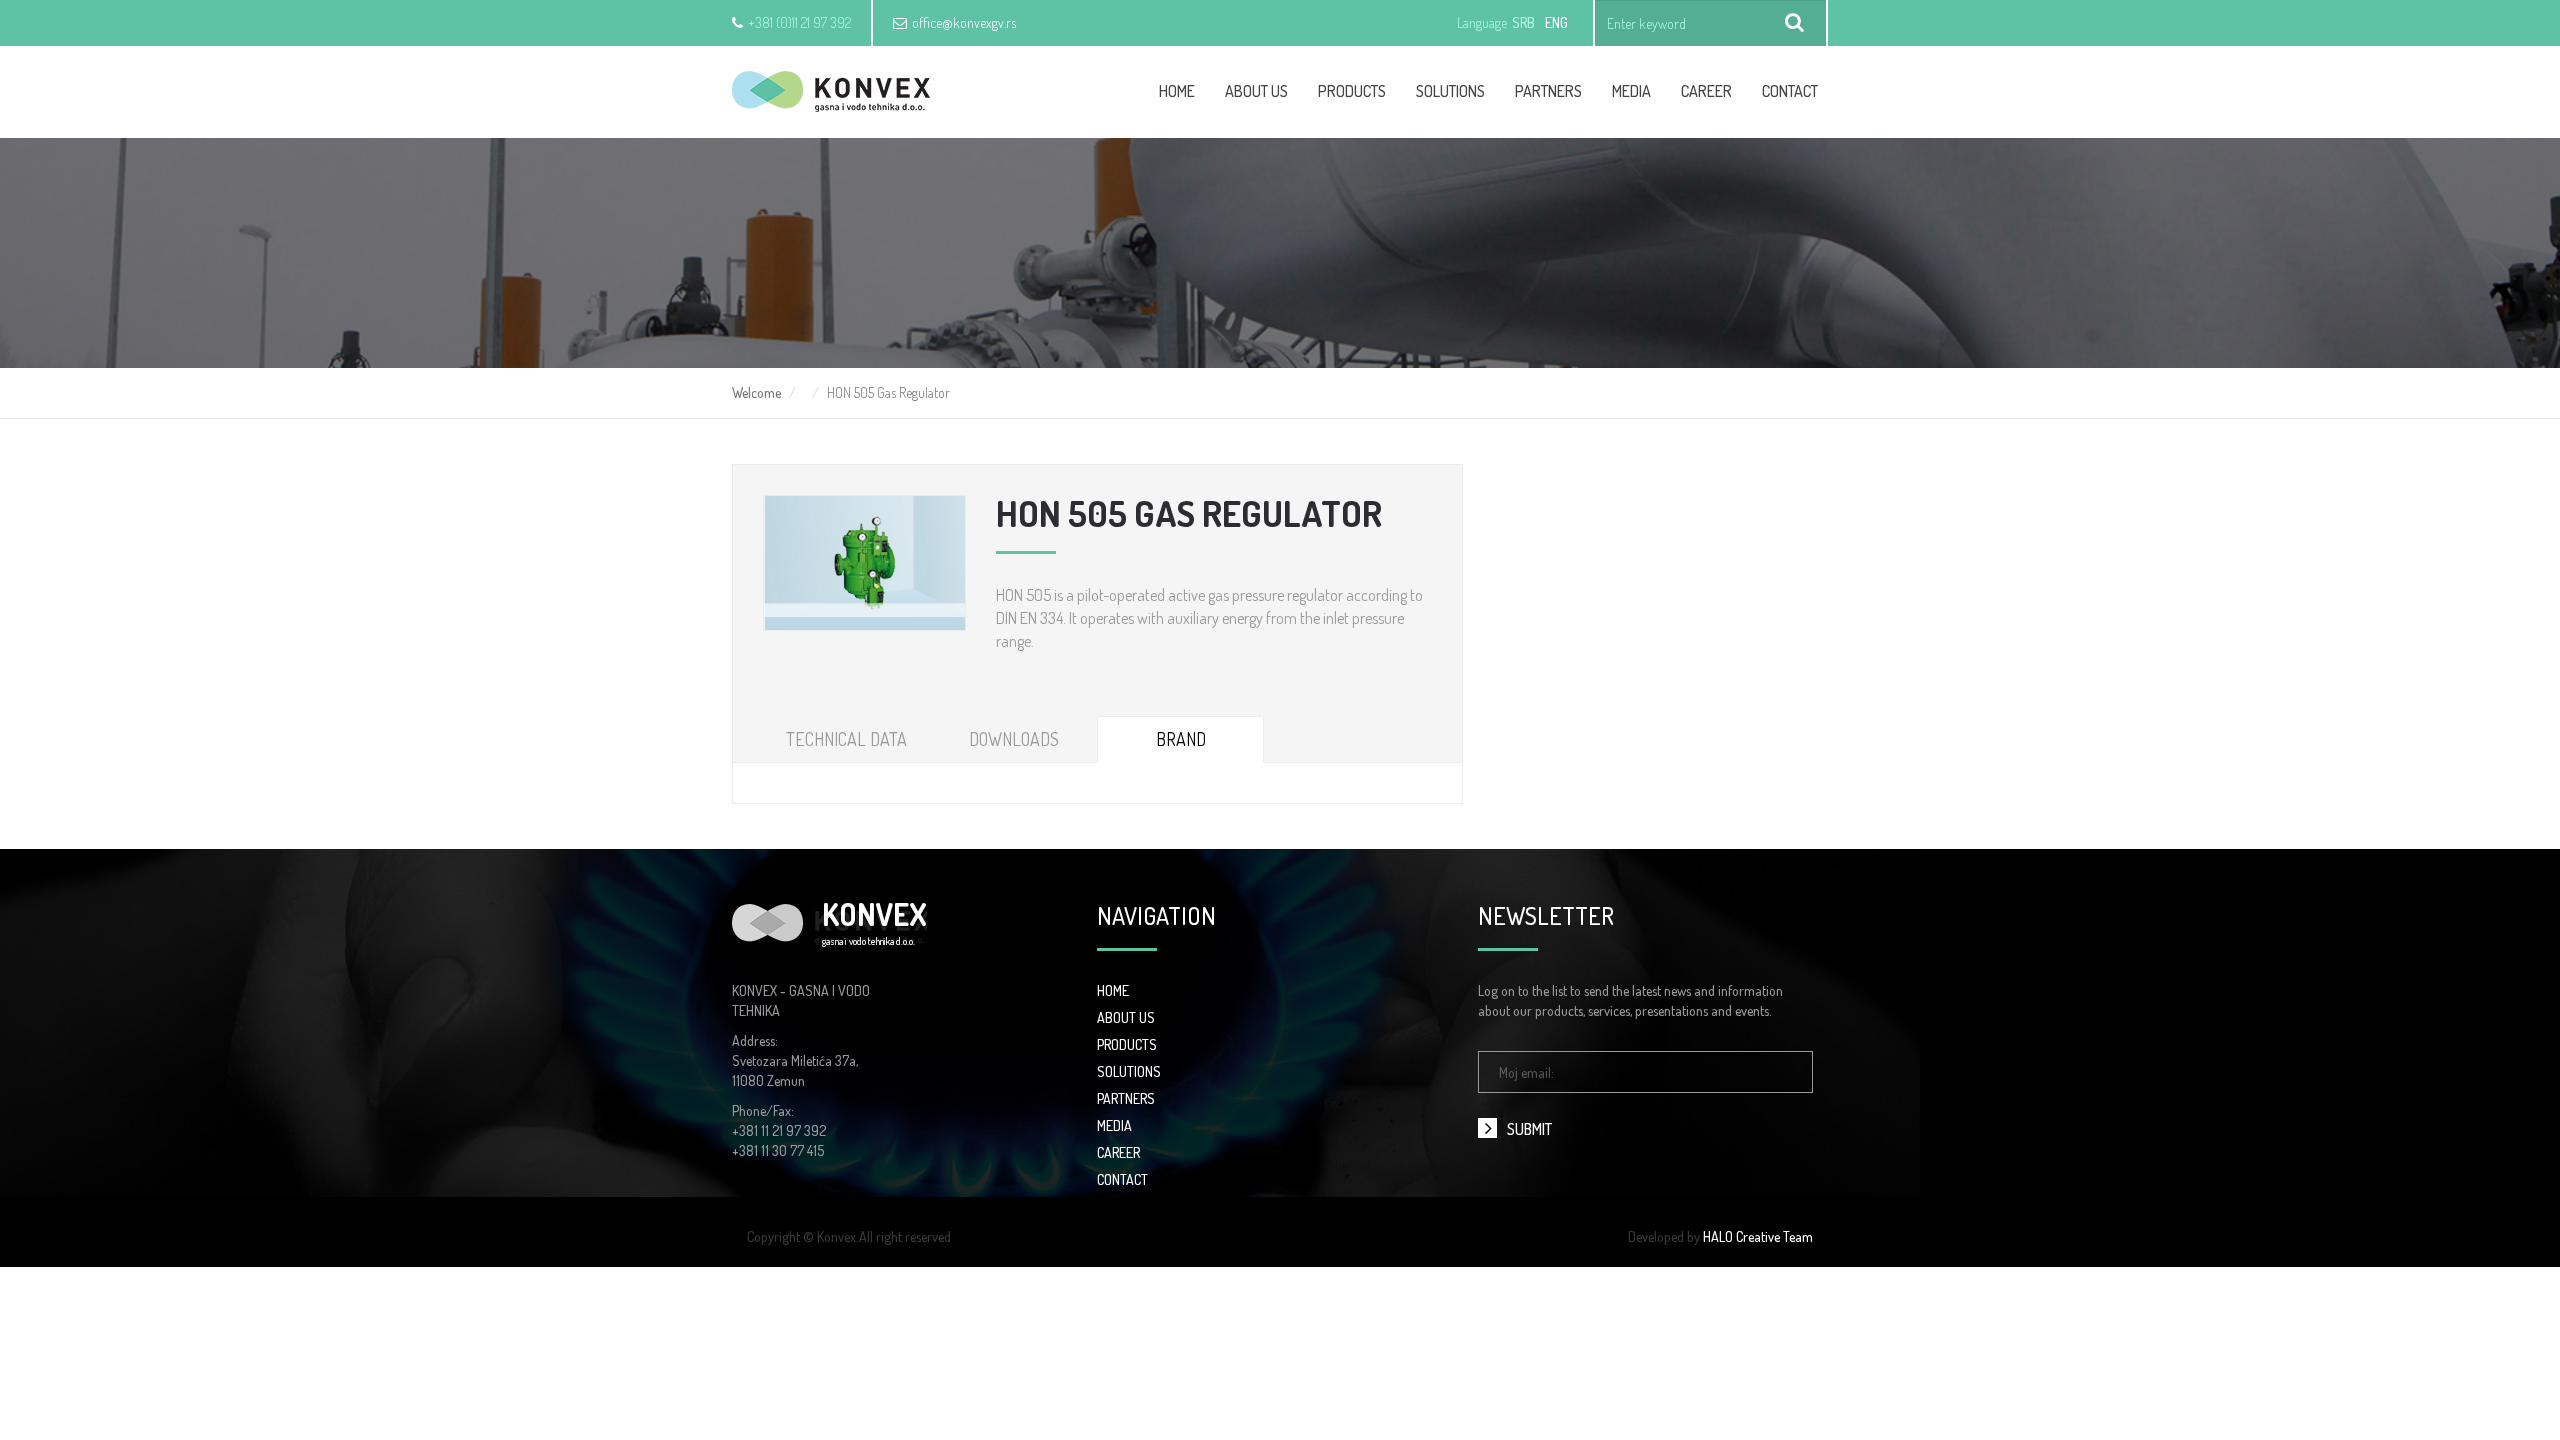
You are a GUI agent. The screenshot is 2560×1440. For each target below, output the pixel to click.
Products (1352, 91)
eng (1556, 22)
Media (1631, 91)
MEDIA (1114, 1125)
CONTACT (1122, 1179)
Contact (1790, 91)
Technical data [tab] (846, 739)
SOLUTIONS (1129, 1071)
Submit (1529, 1129)
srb (1523, 22)
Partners (1548, 91)
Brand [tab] (1181, 739)
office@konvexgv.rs (964, 22)
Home (1177, 91)
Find (1795, 23)
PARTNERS (1126, 1098)
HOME (1113, 990)
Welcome (756, 392)
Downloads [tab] (1014, 739)
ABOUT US (1126, 1017)
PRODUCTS (1127, 1044)
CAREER (1706, 91)
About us (1256, 91)
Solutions (1450, 91)
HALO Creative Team (1758, 1236)
